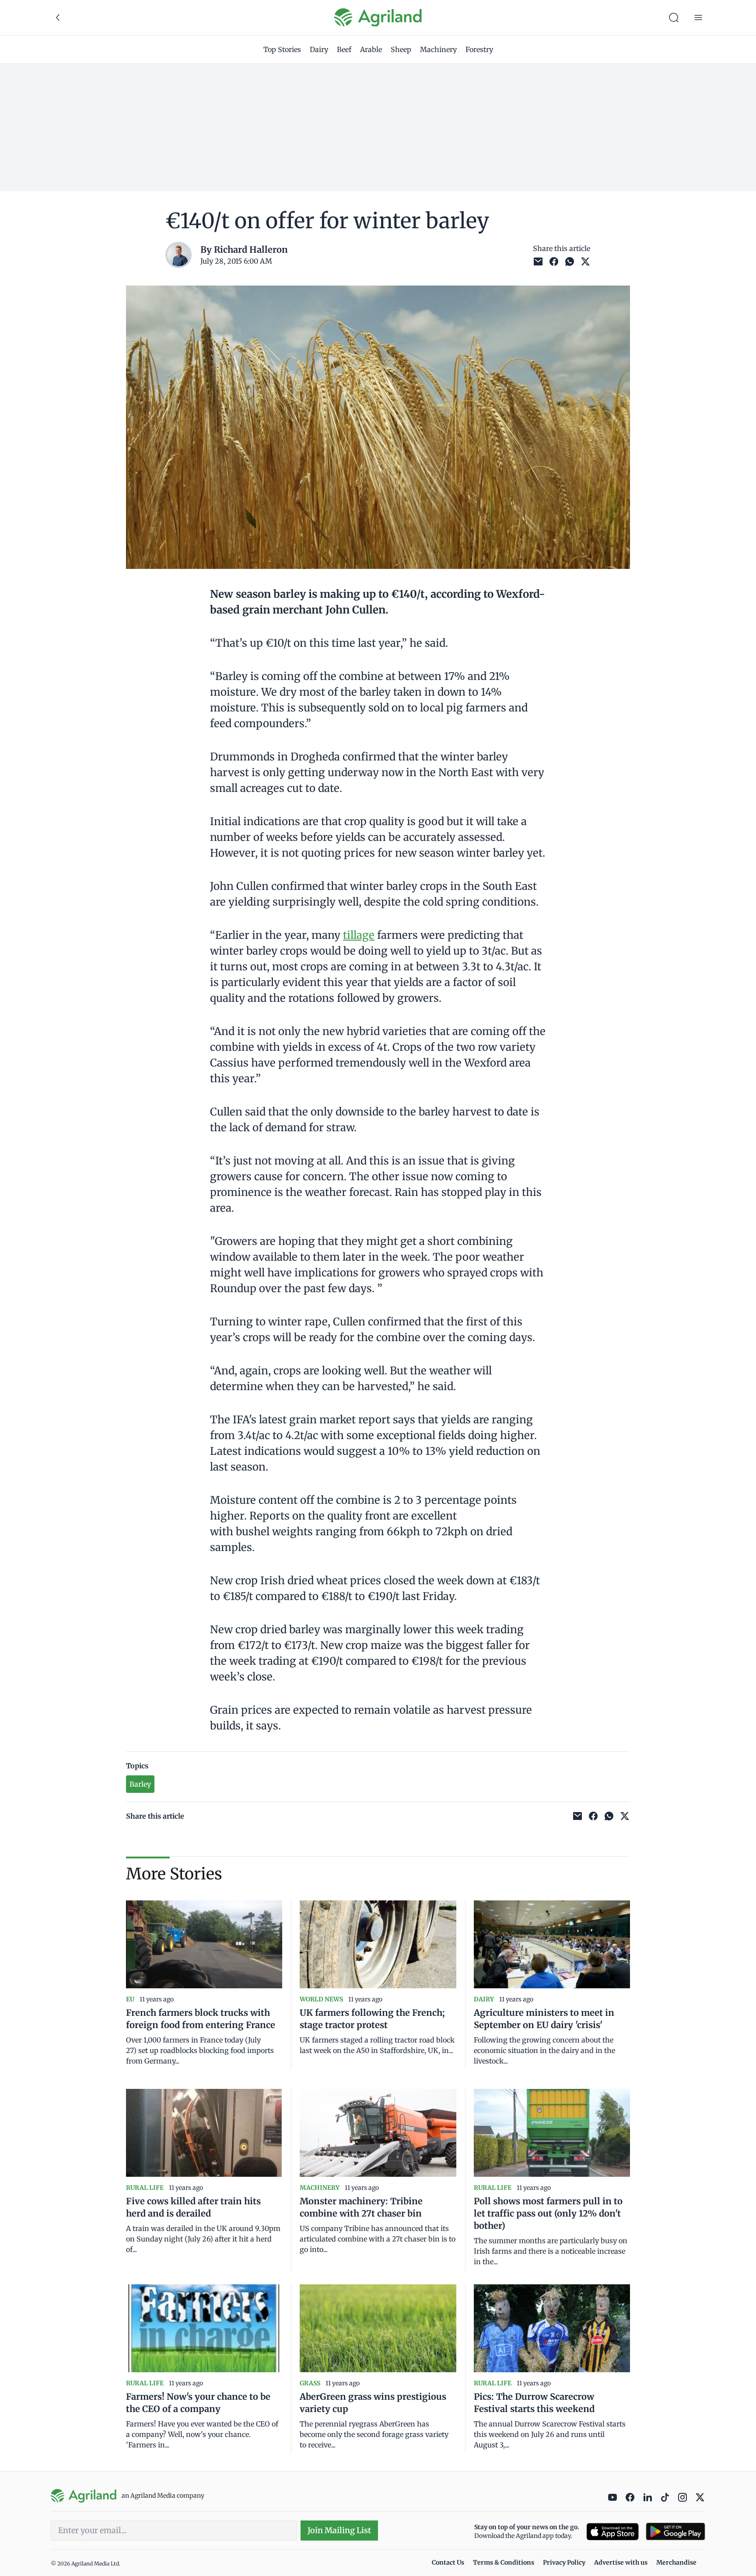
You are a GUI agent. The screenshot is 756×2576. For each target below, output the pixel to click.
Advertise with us (621, 2562)
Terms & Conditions (504, 2562)
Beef (344, 49)
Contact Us (448, 2562)
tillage (359, 935)
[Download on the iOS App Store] (612, 2532)
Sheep (401, 49)
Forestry (479, 49)
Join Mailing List (339, 2530)
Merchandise (676, 2562)
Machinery (438, 49)
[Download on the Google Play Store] (675, 2532)
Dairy (319, 49)
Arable (371, 49)
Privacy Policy (564, 2562)
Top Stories (282, 49)
